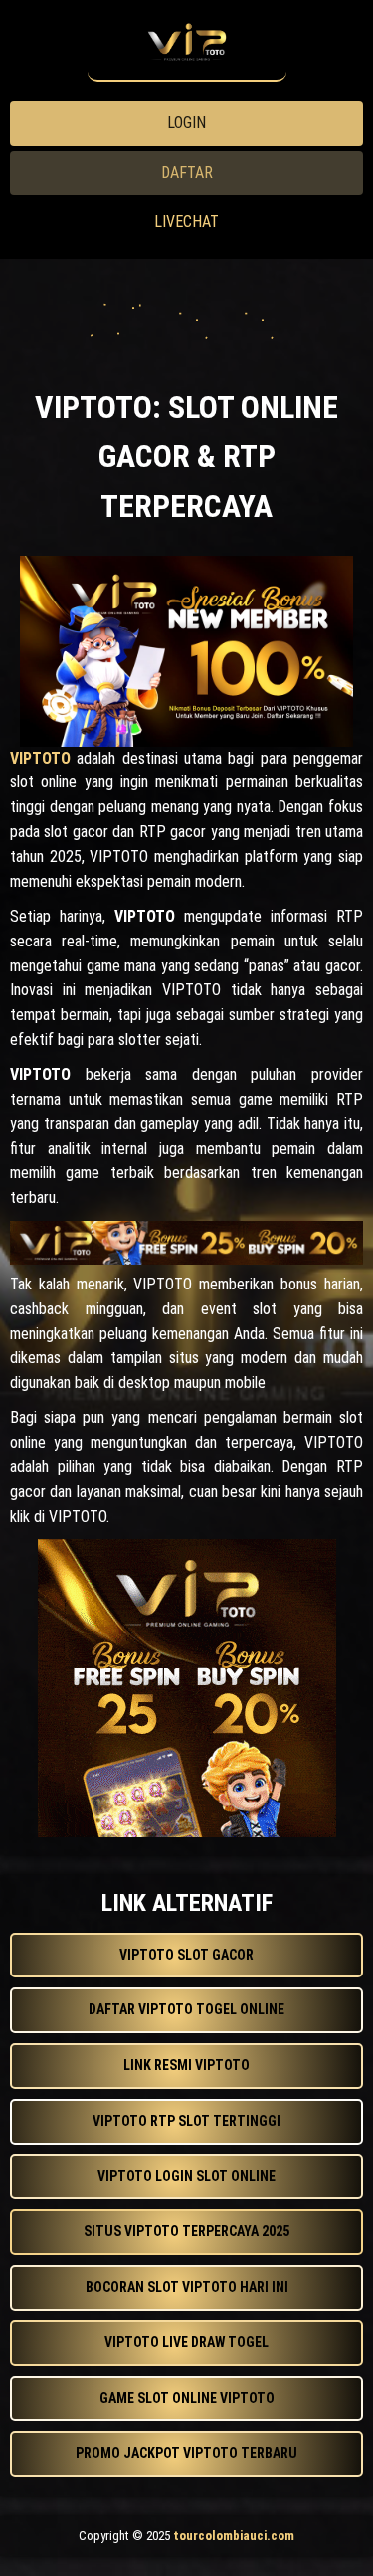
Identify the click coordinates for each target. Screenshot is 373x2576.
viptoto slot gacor (186, 1955)
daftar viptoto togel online (186, 2009)
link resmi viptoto (186, 2065)
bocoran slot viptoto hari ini (187, 2287)
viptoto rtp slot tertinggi (186, 2121)
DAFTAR (187, 172)
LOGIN (186, 123)
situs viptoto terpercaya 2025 (186, 2231)
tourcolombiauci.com (234, 2536)
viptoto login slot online (186, 2176)
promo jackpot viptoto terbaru (186, 2453)
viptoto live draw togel (186, 2342)
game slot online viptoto (187, 2398)
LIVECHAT (186, 221)
